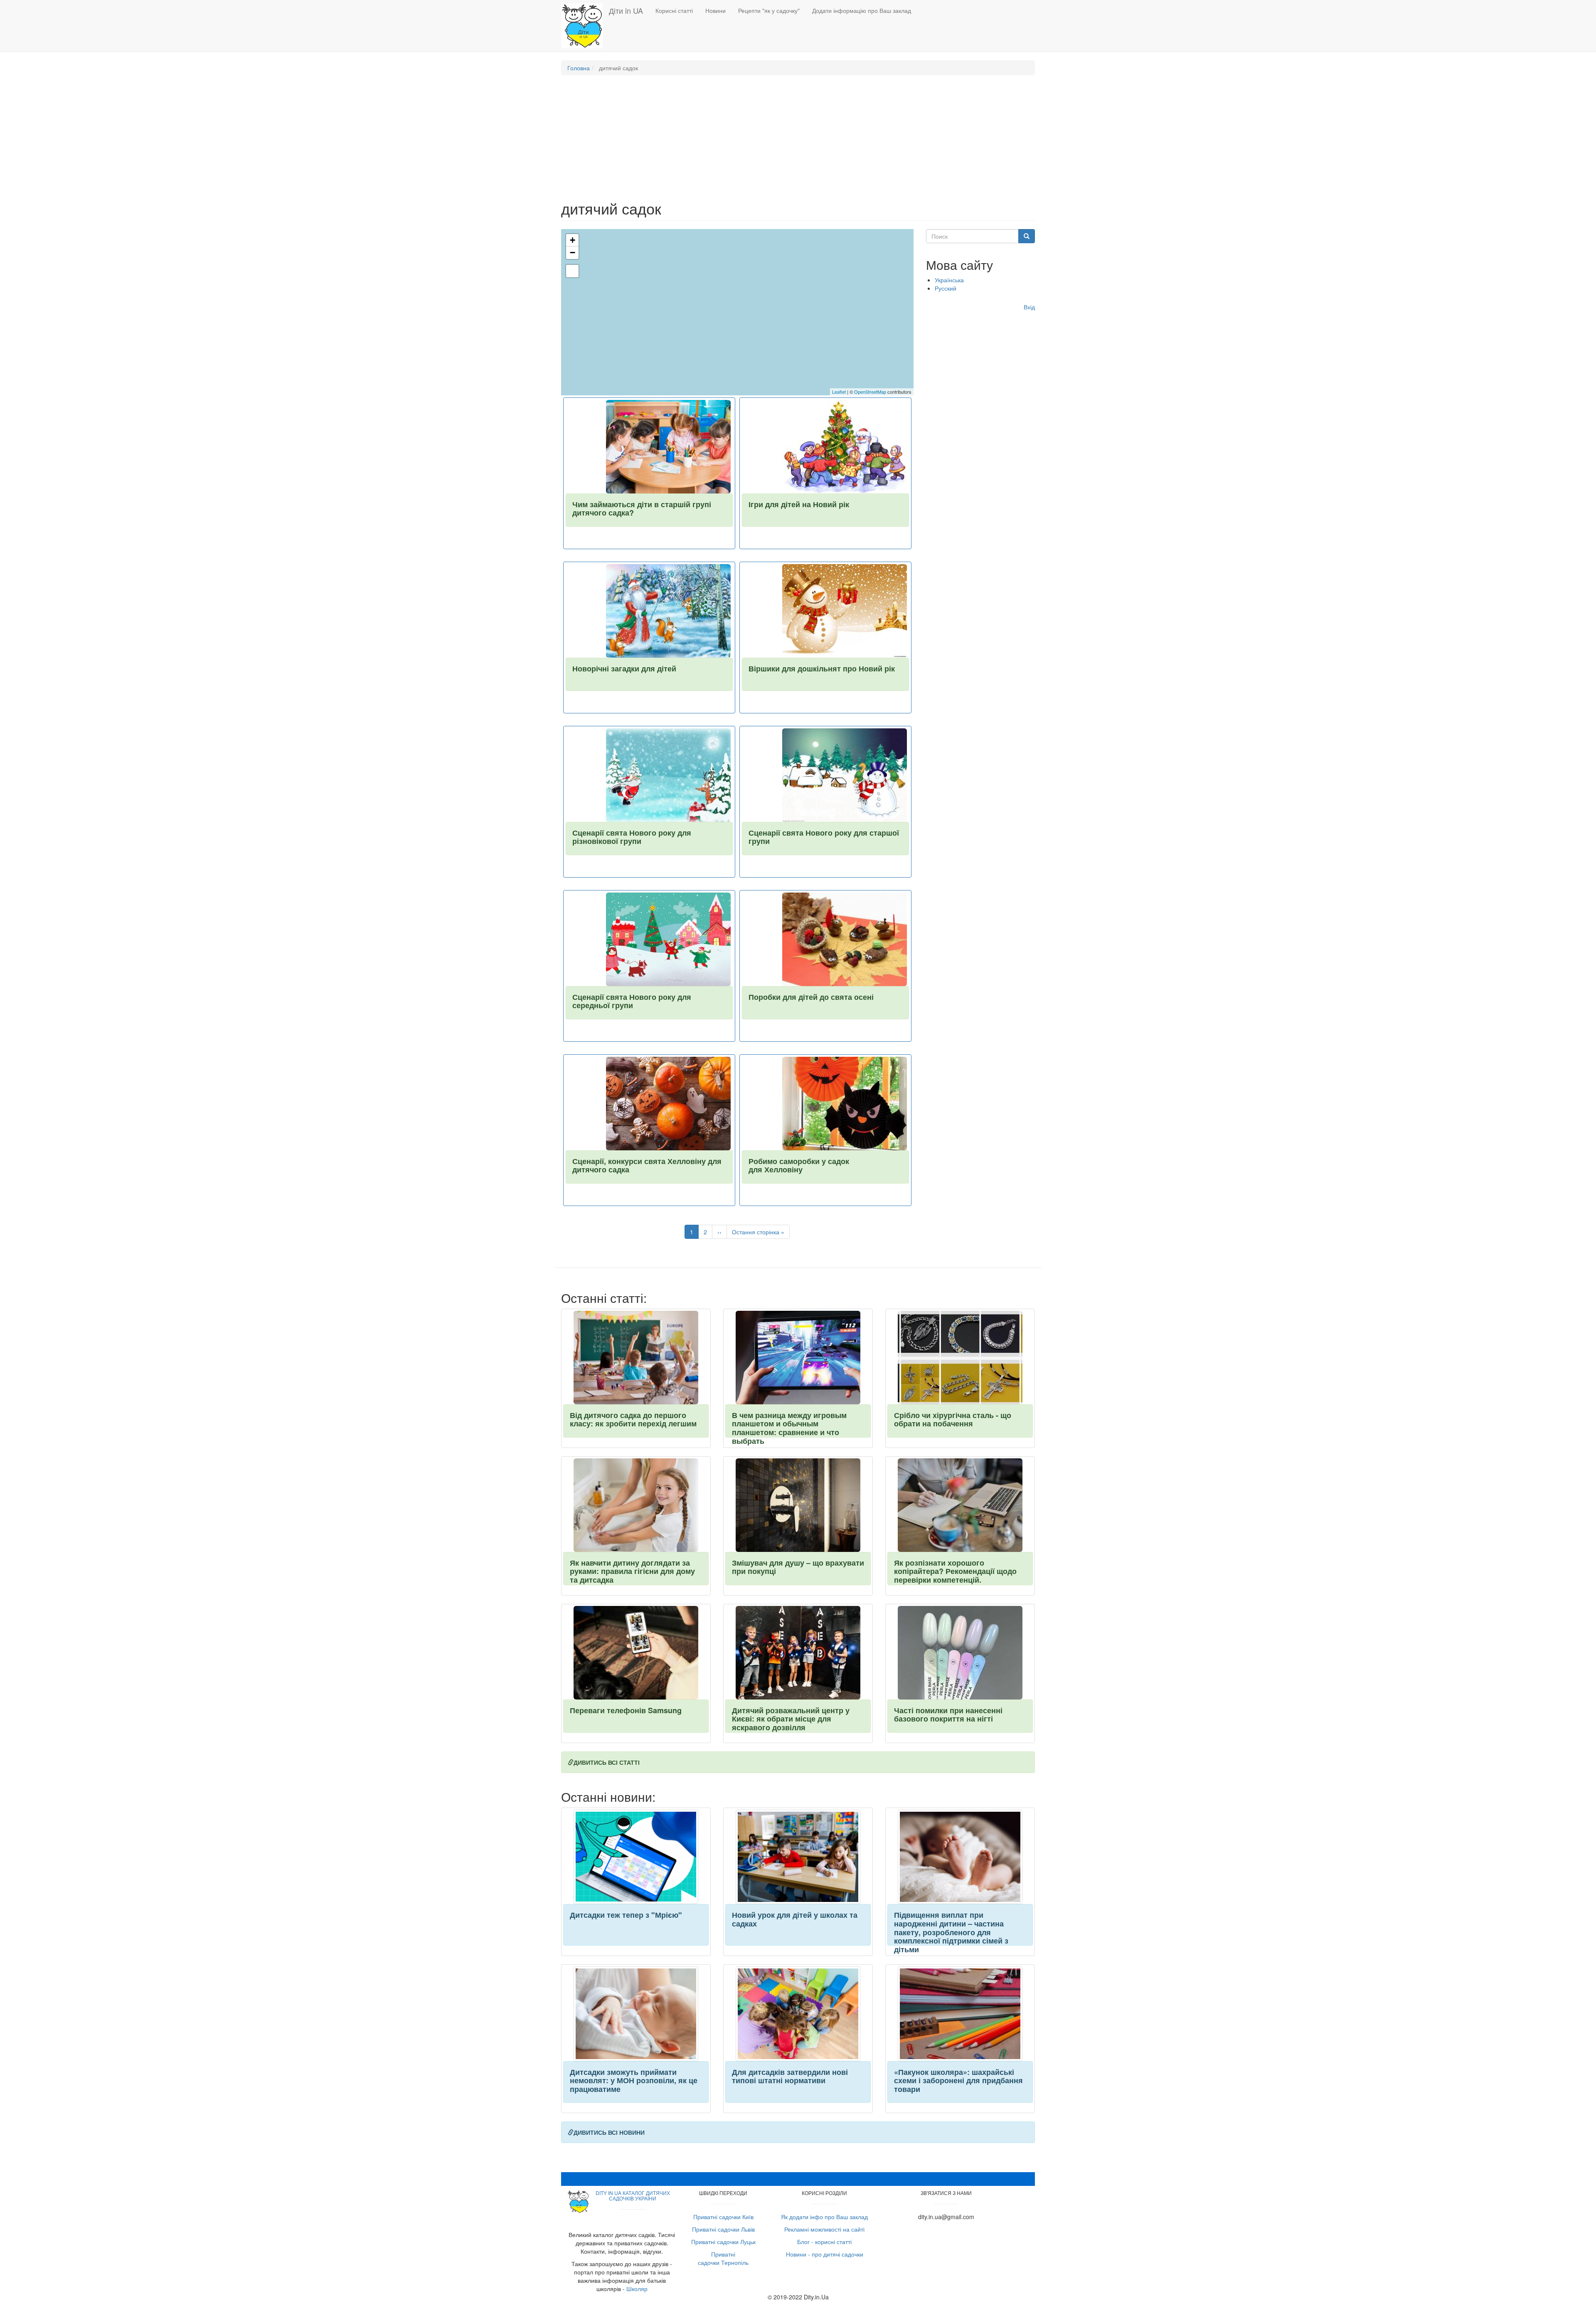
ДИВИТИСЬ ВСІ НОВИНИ (609, 2132)
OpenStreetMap (870, 392)
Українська (949, 280)
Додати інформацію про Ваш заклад (862, 10)
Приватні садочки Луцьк (723, 2242)
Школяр (637, 2289)
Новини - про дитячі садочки (825, 2254)
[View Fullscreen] (572, 271)
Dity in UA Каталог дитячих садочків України (633, 2195)
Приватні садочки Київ (723, 2217)
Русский (946, 288)
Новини (715, 10)
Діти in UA (626, 10)
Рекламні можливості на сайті (824, 2229)
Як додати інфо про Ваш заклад (824, 2217)
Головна (579, 68)
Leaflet (839, 392)
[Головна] (585, 26)
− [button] (573, 253)
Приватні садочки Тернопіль (723, 2258)
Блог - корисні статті (824, 2242)
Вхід (1029, 307)
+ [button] (573, 240)
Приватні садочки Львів (723, 2229)
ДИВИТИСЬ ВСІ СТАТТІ (607, 1762)
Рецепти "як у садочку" (769, 10)
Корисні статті (674, 10)
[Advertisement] (798, 142)
